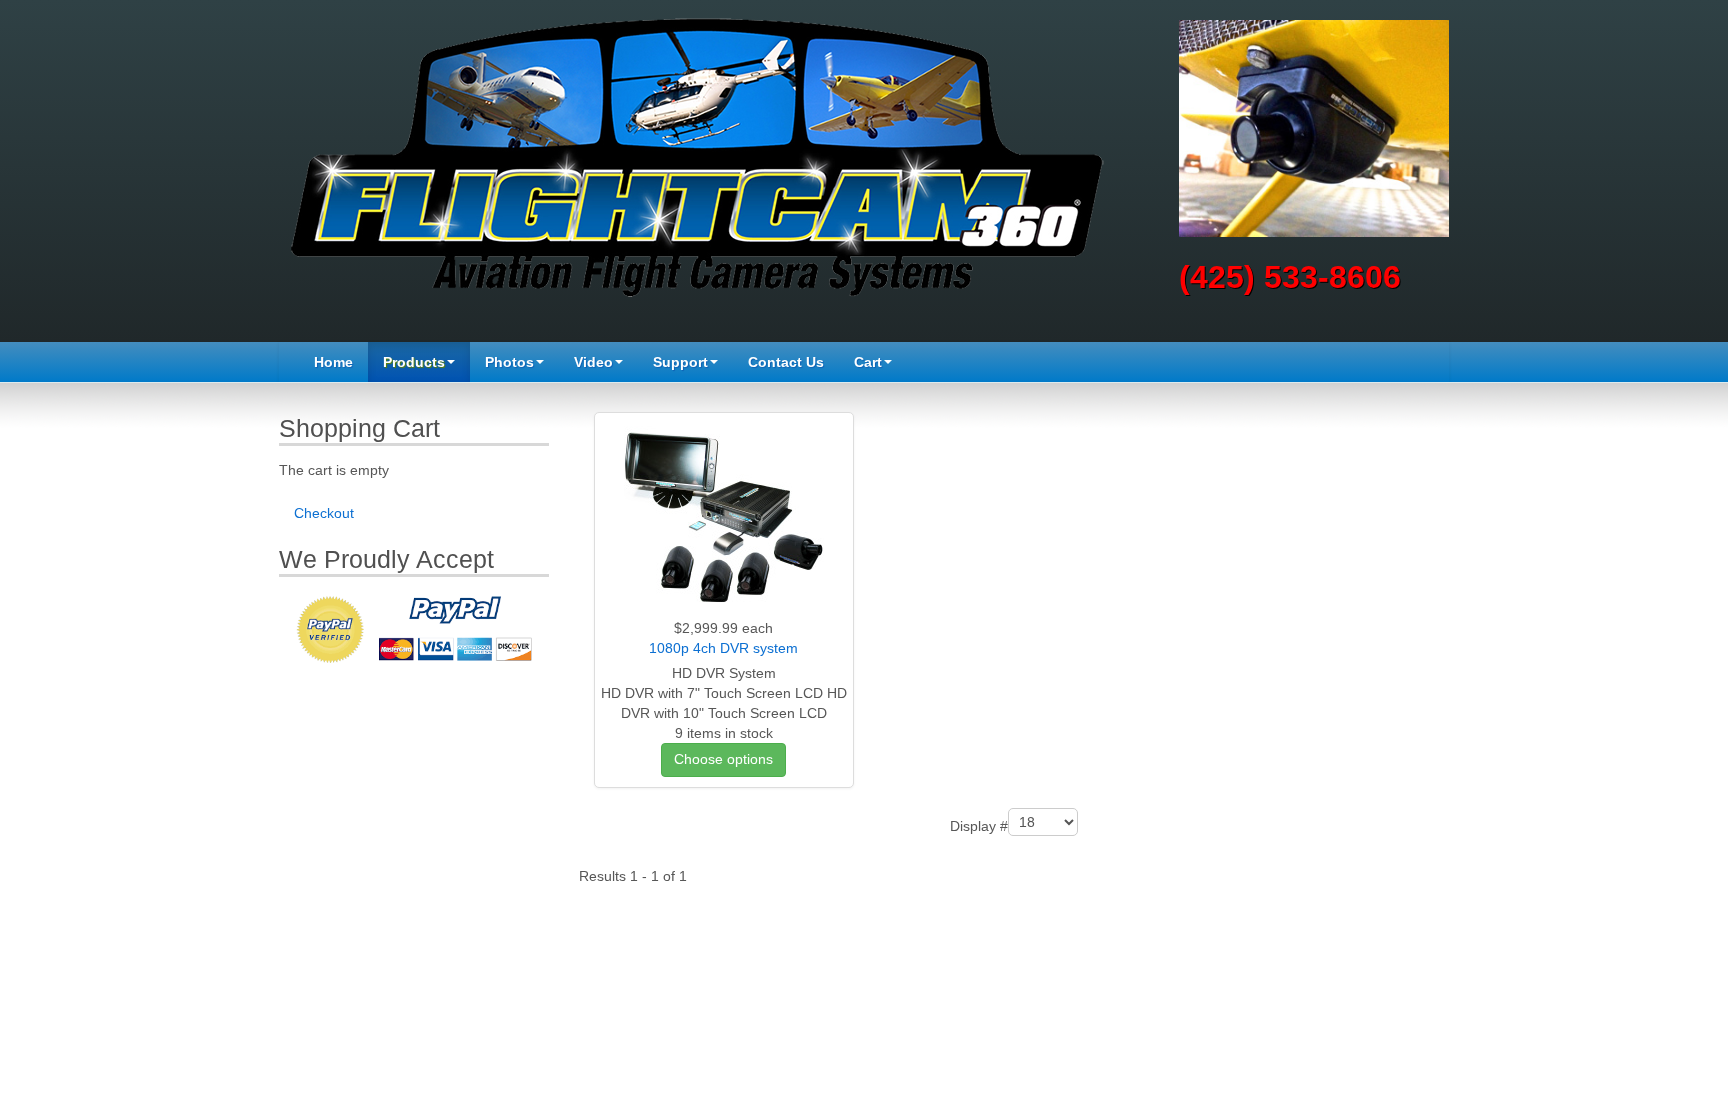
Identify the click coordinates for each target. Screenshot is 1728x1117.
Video (593, 362)
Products (414, 362)
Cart (868, 362)
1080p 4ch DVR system (723, 648)
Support (680, 362)
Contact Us (786, 362)
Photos (509, 362)
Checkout (324, 513)
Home (333, 362)
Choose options (723, 759)
